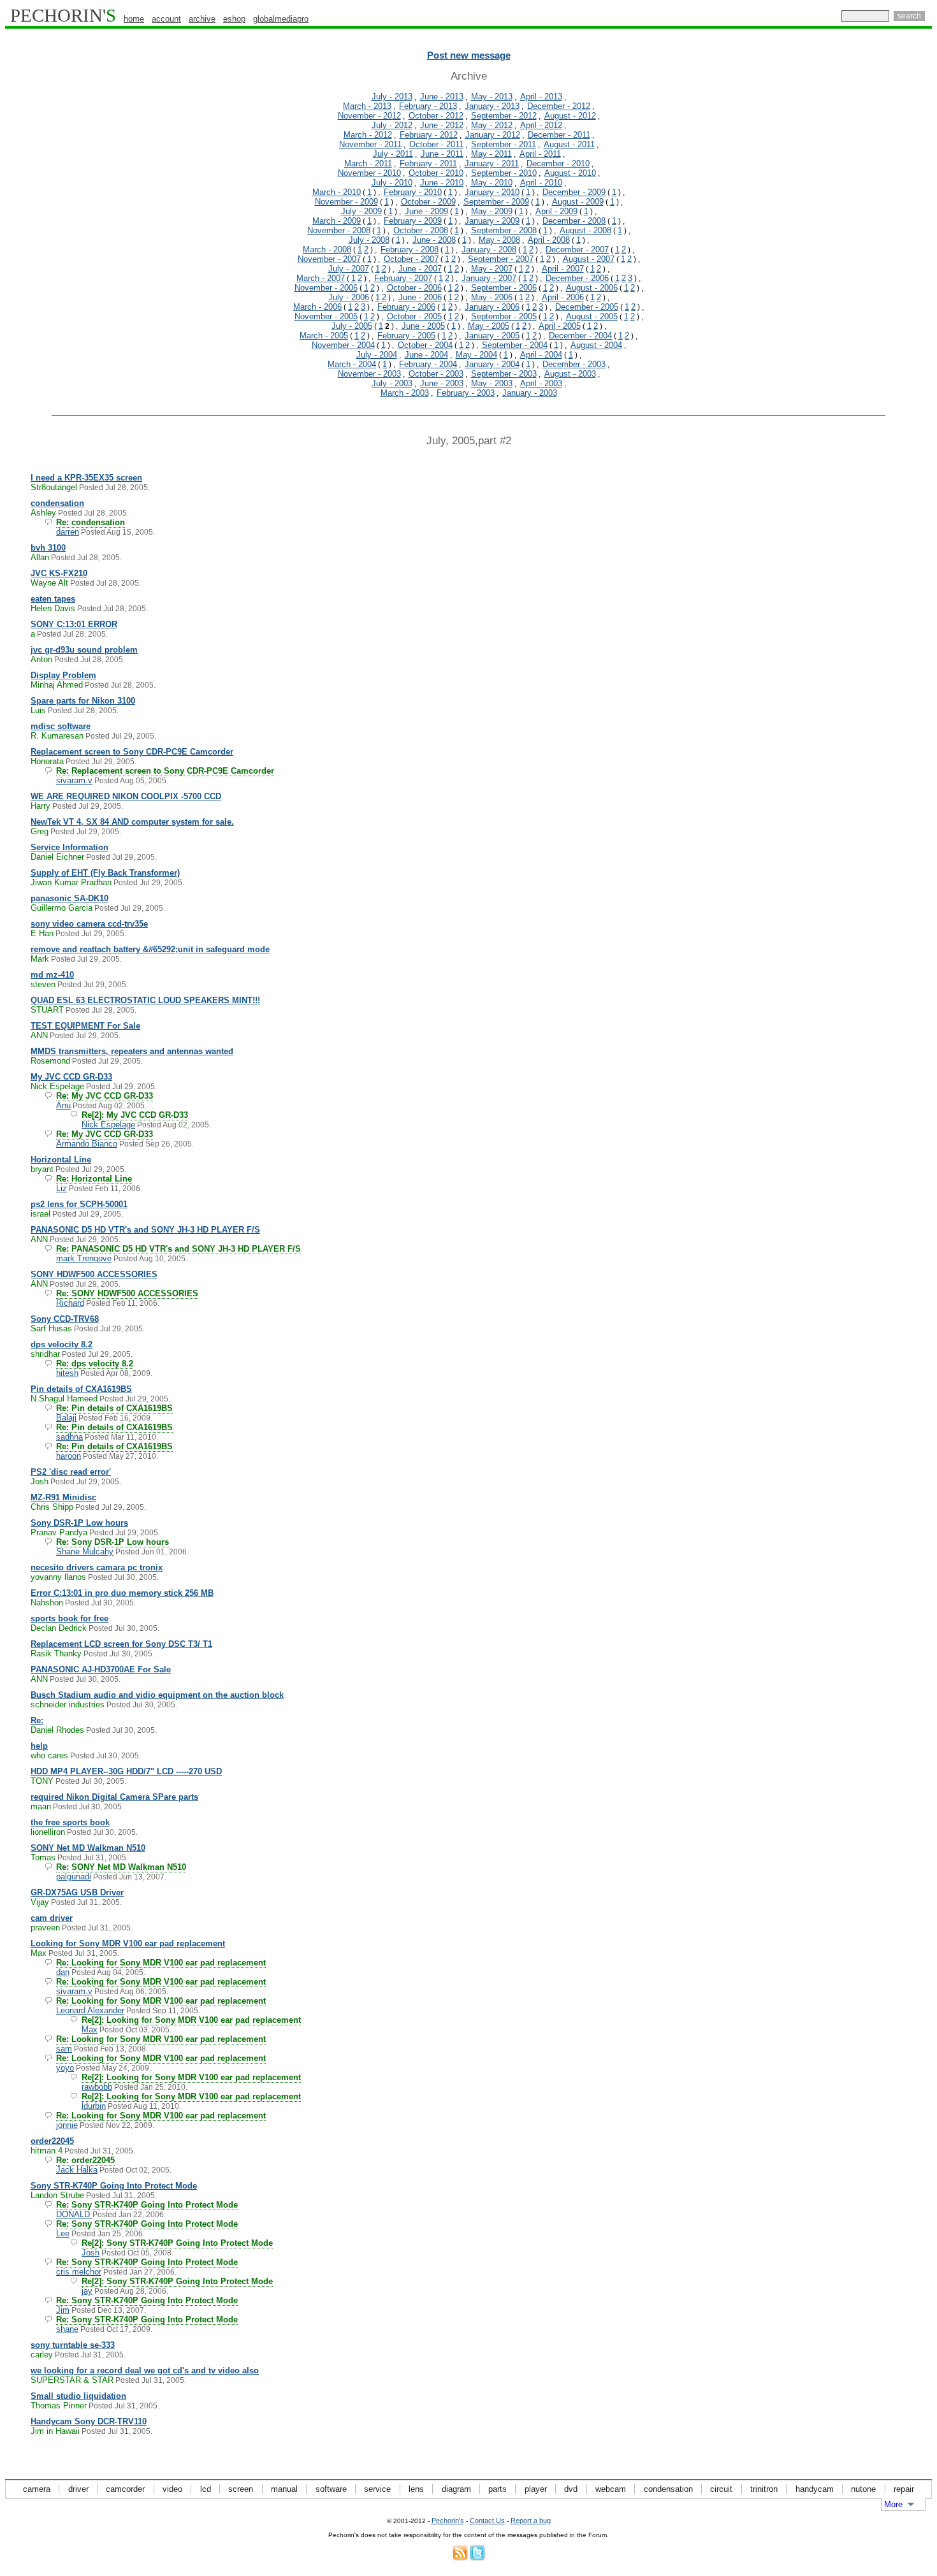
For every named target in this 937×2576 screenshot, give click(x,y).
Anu (63, 1105)
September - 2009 (496, 202)
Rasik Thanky (56, 1653)
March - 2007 (321, 278)
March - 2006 (317, 307)
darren (68, 532)
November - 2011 (370, 144)
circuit (721, 2489)
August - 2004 (596, 345)
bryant (42, 1169)
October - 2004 (425, 345)
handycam (815, 2489)
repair (904, 2489)
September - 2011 (504, 144)
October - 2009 (428, 202)
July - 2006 (349, 297)
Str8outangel (54, 487)
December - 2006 (577, 278)
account (166, 19)
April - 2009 (556, 211)
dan (63, 1972)
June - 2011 (442, 154)
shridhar (45, 1354)
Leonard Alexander (90, 2010)
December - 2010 (558, 163)
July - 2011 (393, 154)
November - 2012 (369, 116)
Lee (63, 2233)
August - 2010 (570, 173)
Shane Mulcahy (85, 1552)
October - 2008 (421, 230)
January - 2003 (530, 393)
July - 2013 (392, 97)
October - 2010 (436, 173)
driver (78, 2489)
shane (67, 2329)
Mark (40, 959)
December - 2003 (574, 364)
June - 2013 (442, 97)
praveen (45, 1928)
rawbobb (97, 2087)
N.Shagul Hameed (64, 1399)
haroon (69, 1456)
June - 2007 (420, 269)
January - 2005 (492, 336)
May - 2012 (492, 125)
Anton (41, 659)
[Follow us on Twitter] (477, 2558)
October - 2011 (436, 144)
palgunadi (74, 1877)
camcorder (125, 2489)
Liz (62, 1188)
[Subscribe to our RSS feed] (460, 2558)
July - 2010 (392, 183)
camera (37, 2489)
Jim (63, 2310)
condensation (668, 2489)
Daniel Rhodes (57, 1730)
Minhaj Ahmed (57, 685)
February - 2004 (428, 364)
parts (498, 2489)
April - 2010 (541, 183)
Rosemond (50, 1061)
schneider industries (68, 1704)
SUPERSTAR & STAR (72, 2380)
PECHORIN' (63, 15)
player (536, 2489)
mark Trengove (84, 1258)
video (172, 2489)
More (893, 2504)
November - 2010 (369, 173)
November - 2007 (329, 259)
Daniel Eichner (57, 857)
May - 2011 (491, 154)
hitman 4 (47, 2151)
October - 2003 (436, 374)
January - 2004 (492, 364)
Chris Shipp (52, 1507)
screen (241, 2489)
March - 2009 (337, 221)
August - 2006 (592, 288)
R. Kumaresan (57, 736)
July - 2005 (352, 326)
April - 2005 (560, 326)
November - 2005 (326, 316)
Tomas (43, 1857)
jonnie (67, 2125)
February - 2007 (403, 278)
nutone (863, 2489)
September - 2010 (504, 173)
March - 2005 (324, 336)
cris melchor (79, 2272)
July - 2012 (392, 125)
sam (64, 2049)
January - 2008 (489, 250)
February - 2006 (406, 307)
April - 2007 (563, 269)
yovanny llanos (58, 1577)
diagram (456, 2489)
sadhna (69, 1437)
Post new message (469, 55)
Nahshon (47, 1603)
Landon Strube (57, 2195)
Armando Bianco (87, 1144)
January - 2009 (492, 221)
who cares (49, 1755)
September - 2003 (504, 374)
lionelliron (48, 1832)
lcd (206, 2489)
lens (416, 2489)
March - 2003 (405, 393)
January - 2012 (493, 135)
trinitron (764, 2489)
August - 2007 (589, 259)
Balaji (66, 1418)
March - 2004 (352, 364)
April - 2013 (541, 97)
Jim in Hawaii (55, 2431)
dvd (571, 2489)
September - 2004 (515, 345)
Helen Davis (53, 608)
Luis (38, 710)
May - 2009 (492, 211)
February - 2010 (413, 192)
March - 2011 (368, 163)
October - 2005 (414, 316)
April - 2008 (549, 240)
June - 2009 (426, 211)
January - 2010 (492, 192)
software (331, 2489)
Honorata (47, 761)
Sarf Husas (51, 1328)
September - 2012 (504, 116)
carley (42, 2355)
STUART (47, 1010)
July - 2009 (361, 211)
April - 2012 (541, 125)
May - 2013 (492, 97)
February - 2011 (428, 163)
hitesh (67, 1373)
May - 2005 (489, 326)
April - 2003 (541, 383)
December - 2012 (559, 106)
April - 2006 (563, 297)
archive (202, 19)
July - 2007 (349, 269)
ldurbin (94, 2106)
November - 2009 (346, 202)
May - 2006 (492, 297)
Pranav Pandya (59, 1532)
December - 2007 (577, 250)
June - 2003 (442, 383)
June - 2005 (423, 326)
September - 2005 (504, 316)
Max (39, 1953)
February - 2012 (429, 135)
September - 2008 (504, 230)
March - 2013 (367, 106)
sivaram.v (74, 780)
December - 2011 (559, 135)
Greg (40, 831)
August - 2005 (592, 316)
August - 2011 (569, 144)
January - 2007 (489, 278)
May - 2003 (492, 383)
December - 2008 (574, 221)
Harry (40, 806)
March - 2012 (368, 135)
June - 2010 (442, 183)
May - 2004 (476, 355)
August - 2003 (570, 374)
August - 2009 (578, 202)
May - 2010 (492, 183)
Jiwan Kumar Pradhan (71, 882)
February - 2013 (428, 106)
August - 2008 (585, 230)
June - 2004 (426, 355)
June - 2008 (434, 240)
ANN (39, 1035)
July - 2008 (369, 240)
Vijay (40, 1902)
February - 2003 (466, 393)
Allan (40, 557)
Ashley (43, 513)
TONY (42, 1781)
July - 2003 (392, 383)
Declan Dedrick (59, 1628)
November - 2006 (326, 288)
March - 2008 (327, 250)
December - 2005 (587, 307)
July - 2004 (377, 355)
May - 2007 (492, 269)
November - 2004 (343, 345)
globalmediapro (281, 19)
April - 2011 (540, 154)
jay (87, 2291)
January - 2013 (492, 106)
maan (41, 1806)
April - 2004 (541, 355)
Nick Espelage (57, 1086)
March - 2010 (337, 192)
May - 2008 (499, 240)
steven (43, 984)
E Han (42, 933)
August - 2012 (570, 116)
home (134, 19)
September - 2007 (501, 259)
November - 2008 (339, 230)
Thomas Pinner (59, 2406)
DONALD (74, 2214)
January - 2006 (492, 307)
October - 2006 (414, 288)
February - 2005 (406, 336)
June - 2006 (420, 297)
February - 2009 (413, 221)
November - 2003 (369, 374)
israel (40, 1214)
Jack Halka (77, 2170)
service (377, 2489)
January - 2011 (492, 163)
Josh (40, 1481)
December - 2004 (580, 336)
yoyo (65, 2068)
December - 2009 (574, 192)
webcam (611, 2489)
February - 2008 (410, 250)
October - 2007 (411, 259)
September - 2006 (504, 288)
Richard (70, 1303)
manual (284, 2489)
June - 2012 (442, 125)
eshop (234, 19)
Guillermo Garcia (62, 908)
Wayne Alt (49, 583)
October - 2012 (436, 116)
